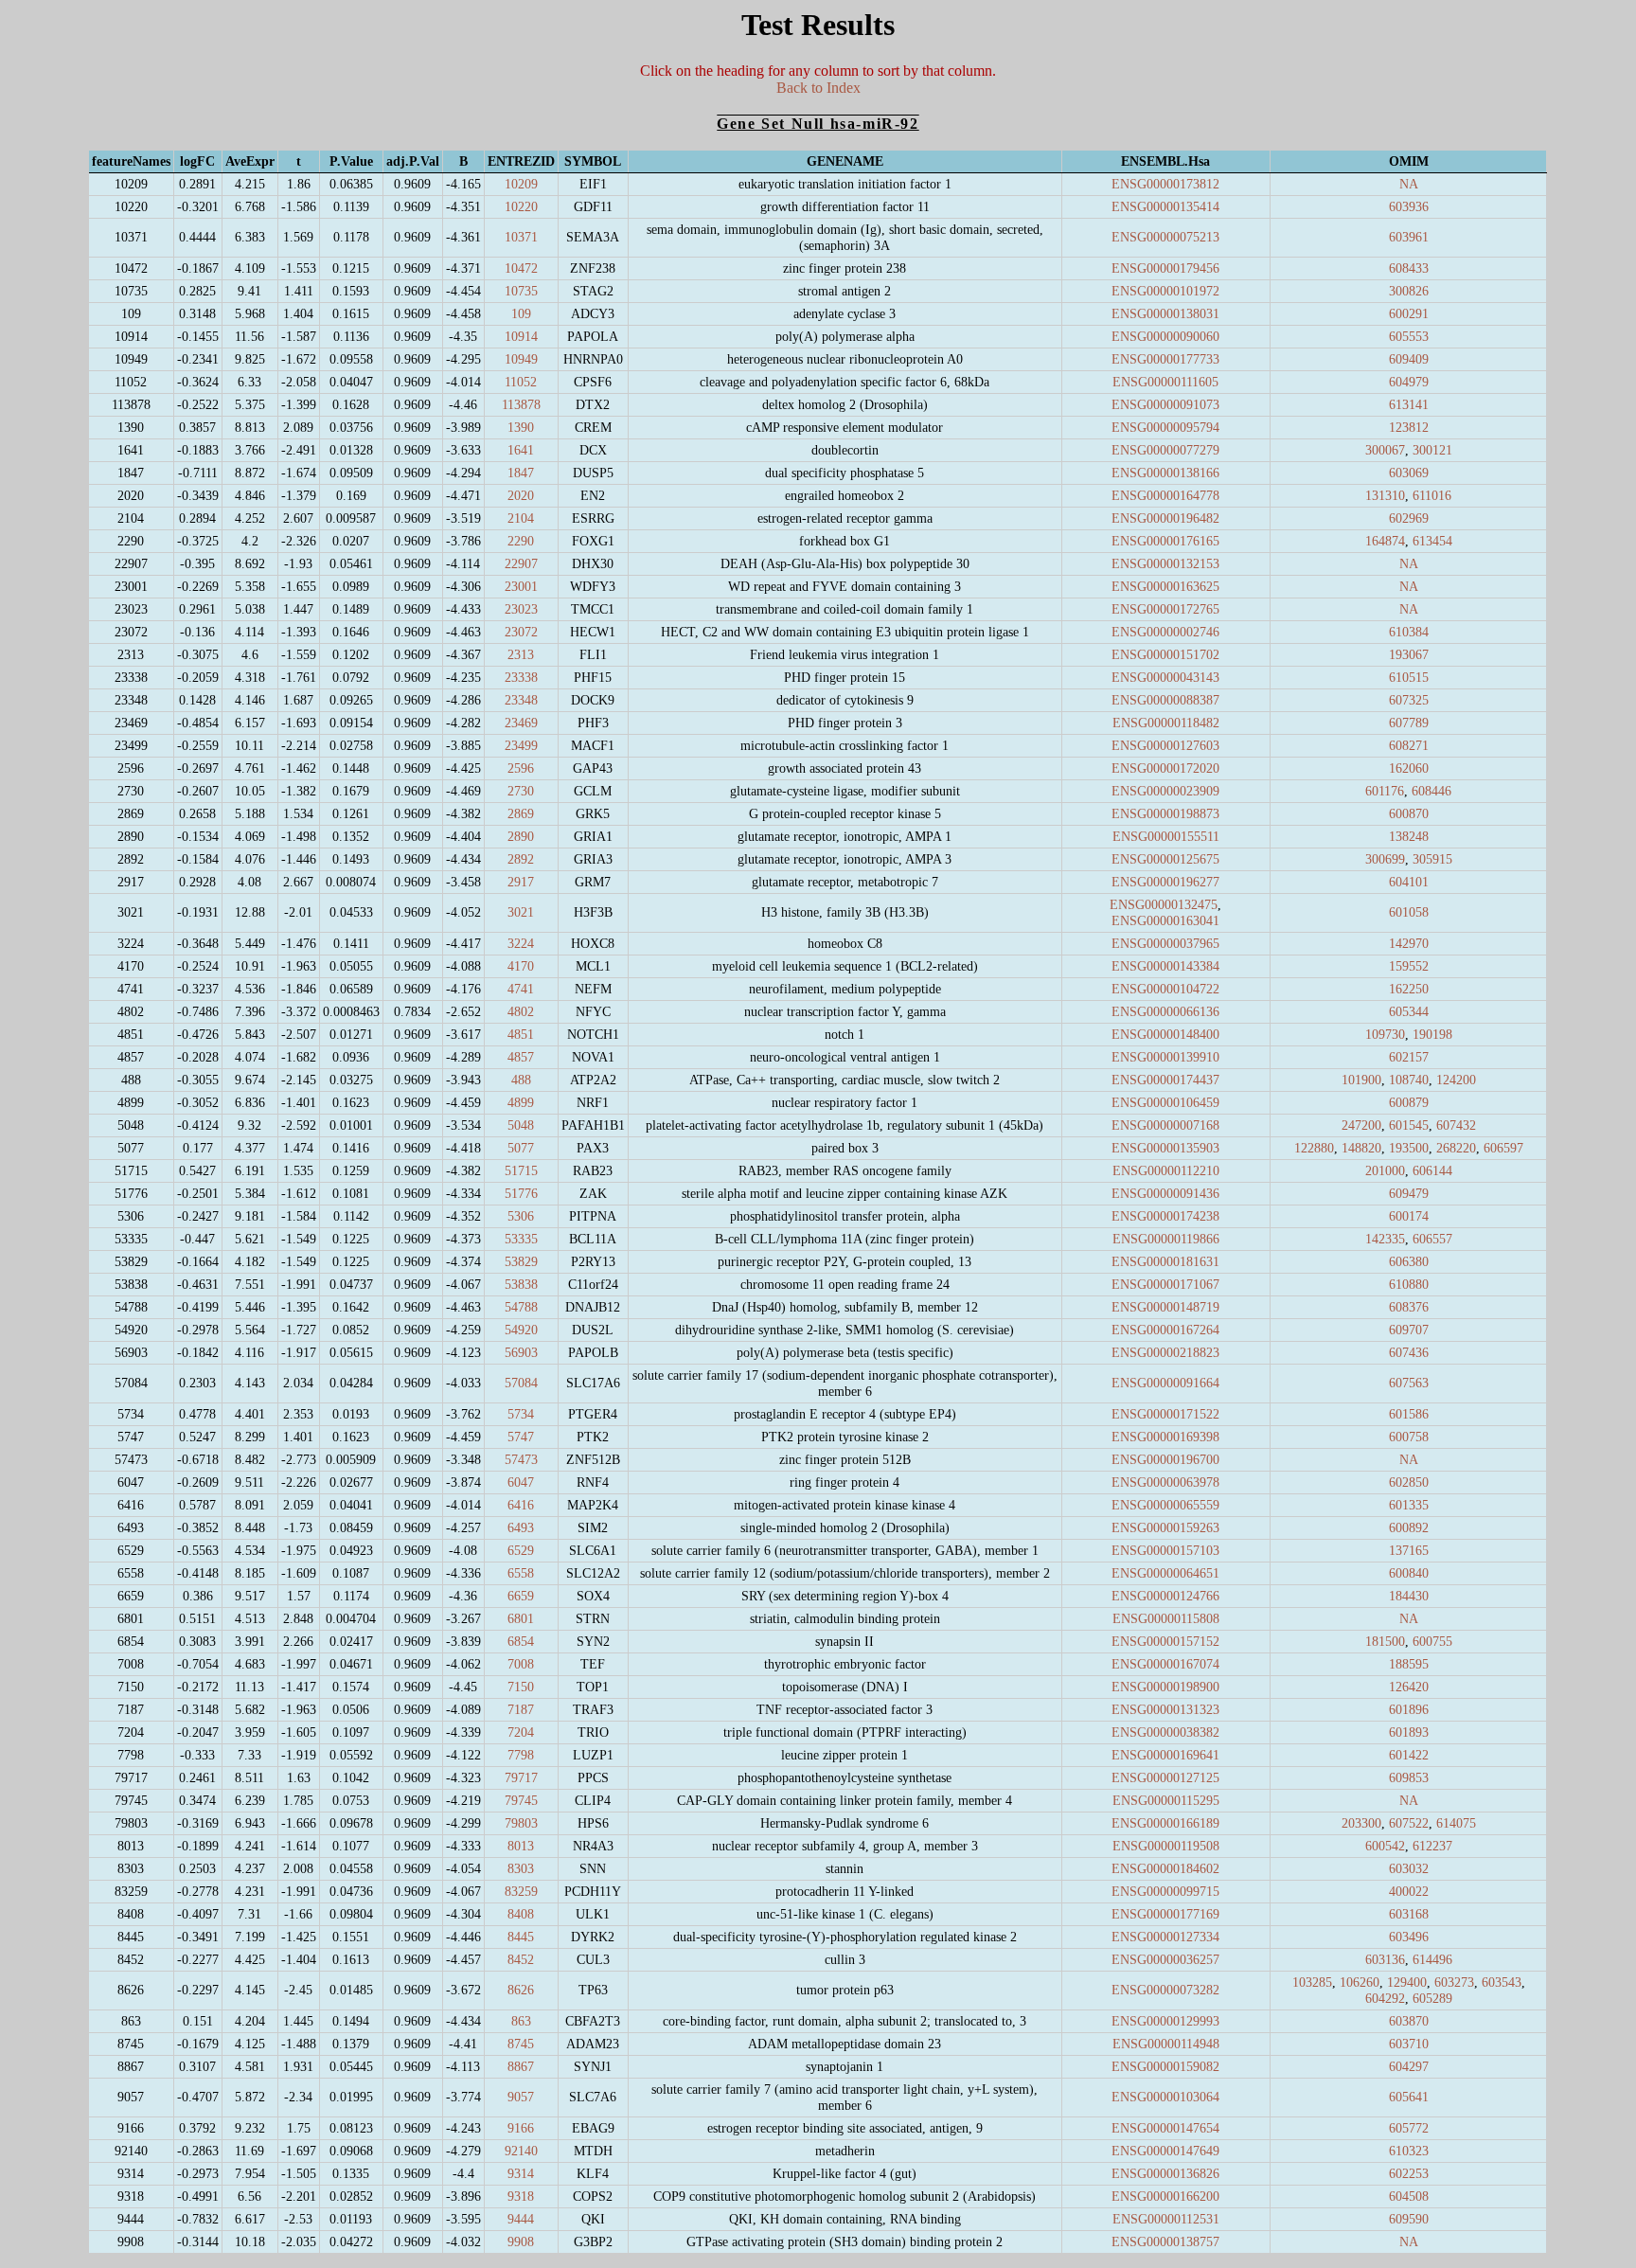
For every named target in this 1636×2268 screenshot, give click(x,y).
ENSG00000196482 (1165, 518)
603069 (1409, 473)
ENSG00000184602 (1165, 1868)
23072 (521, 632)
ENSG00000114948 (1166, 2044)
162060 (1409, 768)
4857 (521, 1057)
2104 (521, 518)
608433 (1409, 268)
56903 (521, 1352)
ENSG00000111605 (1165, 382)
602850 (1409, 1482)
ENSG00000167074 (1165, 1664)
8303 (521, 1868)
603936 (1409, 206)
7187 (521, 1709)
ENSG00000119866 (1166, 1239)
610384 (1409, 632)
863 (521, 2021)
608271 (1409, 745)
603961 (1409, 237)
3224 (521, 943)
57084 (521, 1383)
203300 (1361, 1823)
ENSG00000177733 (1165, 359)
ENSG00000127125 (1165, 1777)
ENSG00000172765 (1165, 609)
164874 (1385, 541)
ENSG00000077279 (1165, 450)
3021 (521, 912)
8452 (521, 1959)
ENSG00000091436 (1165, 1193)
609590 (1409, 2219)
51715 (521, 1170)
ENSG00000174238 (1165, 1216)
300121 (1432, 450)
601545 (1409, 1125)
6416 (521, 1505)
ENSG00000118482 (1166, 723)
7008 (521, 1664)
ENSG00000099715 (1165, 1891)
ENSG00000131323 (1165, 1709)
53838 (521, 1284)
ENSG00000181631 (1165, 1261)
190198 (1432, 1034)
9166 (521, 2128)
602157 (1409, 1057)
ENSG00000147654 (1165, 2128)
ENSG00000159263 (1165, 1527)
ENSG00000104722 (1165, 989)
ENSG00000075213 (1165, 237)
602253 (1409, 2173)
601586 (1409, 1414)
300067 (1385, 450)
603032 (1409, 1868)
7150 (521, 1687)
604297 (1409, 2066)
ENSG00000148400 (1165, 1034)
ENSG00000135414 (1165, 206)
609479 (1409, 1193)
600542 (1385, 1846)
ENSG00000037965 (1165, 943)
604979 (1409, 382)
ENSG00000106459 (1165, 1102)
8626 (521, 1990)
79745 (521, 1800)
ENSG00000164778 (1165, 495)
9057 (521, 2097)
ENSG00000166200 (1165, 2196)
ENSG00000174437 (1165, 1080)
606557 (1432, 1239)
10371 (521, 237)
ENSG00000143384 (1165, 966)
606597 (1503, 1148)
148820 (1361, 1148)
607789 (1409, 723)
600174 (1409, 1216)
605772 (1409, 2128)
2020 (521, 495)
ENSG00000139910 (1165, 1057)
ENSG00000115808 (1166, 1618)
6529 (521, 1550)
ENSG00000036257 (1165, 1959)
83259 (521, 1891)
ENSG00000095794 (1165, 427)
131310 (1385, 495)
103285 (1312, 1982)
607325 (1409, 700)
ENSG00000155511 (1166, 836)
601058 (1409, 912)
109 (521, 313)
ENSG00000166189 (1165, 1823)
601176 (1385, 791)
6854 (521, 1641)
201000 (1385, 1170)
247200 (1361, 1125)
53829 (521, 1261)
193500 (1409, 1148)
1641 (521, 450)
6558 (521, 1573)
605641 (1409, 2097)
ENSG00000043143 (1165, 677)
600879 (1409, 1102)
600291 (1409, 313)
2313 (521, 654)
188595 (1409, 1664)
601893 (1409, 1732)
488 (521, 1080)
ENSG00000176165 (1165, 541)
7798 (521, 1755)
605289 (1432, 1998)
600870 (1409, 813)
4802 (521, 1011)
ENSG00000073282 (1165, 1990)
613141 (1409, 404)
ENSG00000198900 (1165, 1687)
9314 (521, 2173)
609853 (1409, 1777)
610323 (1409, 2151)
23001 (521, 586)
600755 (1432, 1641)
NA (1409, 184)
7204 (521, 1732)
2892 (521, 859)
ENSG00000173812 (1165, 184)
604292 (1385, 1998)
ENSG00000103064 (1165, 2097)
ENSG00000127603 (1165, 745)
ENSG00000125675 (1165, 859)
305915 (1432, 859)
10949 (521, 359)
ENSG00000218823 (1165, 1352)
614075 (1456, 1823)
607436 (1409, 1352)
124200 (1456, 1080)
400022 (1409, 1891)
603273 (1454, 1982)
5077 (521, 1148)
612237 (1432, 1846)
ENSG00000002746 (1165, 632)
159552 (1409, 966)
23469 (521, 723)
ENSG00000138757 (1165, 2241)
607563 (1409, 1383)
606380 (1409, 1261)
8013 (521, 1846)
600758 (1409, 1437)
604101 (1409, 882)
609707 (1409, 1330)
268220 (1456, 1148)
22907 (521, 563)
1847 (521, 473)
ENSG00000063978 (1165, 1482)
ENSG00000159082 (1165, 2066)
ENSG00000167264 (1165, 1330)
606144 (1432, 1170)
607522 (1409, 1823)
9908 (521, 2241)
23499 (521, 745)
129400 (1407, 1982)
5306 (521, 1216)
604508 (1409, 2196)
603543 (1502, 1982)
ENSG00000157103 (1165, 1550)
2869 (521, 813)
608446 (1431, 791)
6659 (521, 1596)
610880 (1409, 1284)
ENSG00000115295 (1166, 1800)
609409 (1409, 359)
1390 (521, 427)
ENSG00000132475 (1164, 904)
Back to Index (818, 88)
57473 (521, 1459)
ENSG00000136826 (1165, 2173)
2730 (521, 791)
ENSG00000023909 (1165, 791)
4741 (521, 989)
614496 (1432, 1959)
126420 (1409, 1687)
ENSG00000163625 (1165, 586)
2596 (521, 768)
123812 (1409, 427)
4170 (521, 966)
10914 (521, 336)
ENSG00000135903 (1165, 1148)
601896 (1409, 1709)
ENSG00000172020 (1165, 768)
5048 (521, 1125)
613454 (1432, 541)
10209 (521, 184)
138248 (1409, 836)
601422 (1409, 1755)
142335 (1385, 1239)
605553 (1409, 336)
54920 (521, 1330)
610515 (1409, 677)
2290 (521, 541)
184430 (1409, 1596)
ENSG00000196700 (1165, 1459)
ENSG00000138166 (1165, 473)
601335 (1409, 1505)
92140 (521, 2151)
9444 (521, 2219)
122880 (1314, 1148)
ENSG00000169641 (1165, 1755)
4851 (521, 1034)
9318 (521, 2196)
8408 (521, 1914)
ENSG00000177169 (1165, 1914)
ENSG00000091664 (1165, 1383)
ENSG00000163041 (1165, 920)
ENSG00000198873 (1165, 813)
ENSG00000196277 (1165, 882)
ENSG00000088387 (1165, 700)
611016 (1432, 495)
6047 (521, 1482)
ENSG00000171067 (1165, 1284)
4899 (521, 1102)
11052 (521, 382)
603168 (1409, 1914)
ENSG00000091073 (1165, 404)
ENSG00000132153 (1165, 563)
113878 (521, 404)
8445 (521, 1937)
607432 (1456, 1125)
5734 (521, 1414)
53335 (521, 1239)
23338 (521, 677)
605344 (1409, 1011)
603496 (1409, 1937)
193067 (1409, 654)
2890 (521, 836)
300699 (1385, 859)
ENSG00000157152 (1165, 1641)
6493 (521, 1527)
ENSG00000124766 (1165, 1596)
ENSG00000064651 (1165, 1573)
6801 (521, 1618)
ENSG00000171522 (1165, 1414)
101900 (1361, 1080)
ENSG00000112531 (1166, 2219)
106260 (1360, 1982)
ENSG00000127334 (1165, 1937)
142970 (1409, 943)
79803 (521, 1823)
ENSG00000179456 (1165, 268)
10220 (521, 206)
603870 (1409, 2021)
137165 (1409, 1550)
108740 (1409, 1080)
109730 (1385, 1034)
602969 (1409, 518)
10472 (521, 268)
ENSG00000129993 (1165, 2021)
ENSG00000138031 (1165, 313)
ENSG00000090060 (1165, 336)
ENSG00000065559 (1165, 1505)
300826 (1409, 291)
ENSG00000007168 (1165, 1125)
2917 (521, 882)
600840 (1409, 1573)
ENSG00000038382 (1165, 1732)
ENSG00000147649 (1165, 2151)
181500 (1385, 1641)
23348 (521, 700)
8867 (521, 2066)
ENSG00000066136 (1165, 1011)
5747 (521, 1437)
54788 (521, 1307)
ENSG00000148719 (1165, 1307)
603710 (1409, 2044)
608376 (1409, 1307)
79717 (521, 1777)
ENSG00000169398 (1165, 1437)
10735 (521, 291)
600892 (1409, 1527)
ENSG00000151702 (1165, 654)
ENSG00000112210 (1166, 1170)
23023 (521, 609)
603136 (1385, 1959)
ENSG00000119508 (1166, 1846)
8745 (521, 2044)
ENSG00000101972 (1165, 291)
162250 (1409, 989)
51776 (521, 1193)
